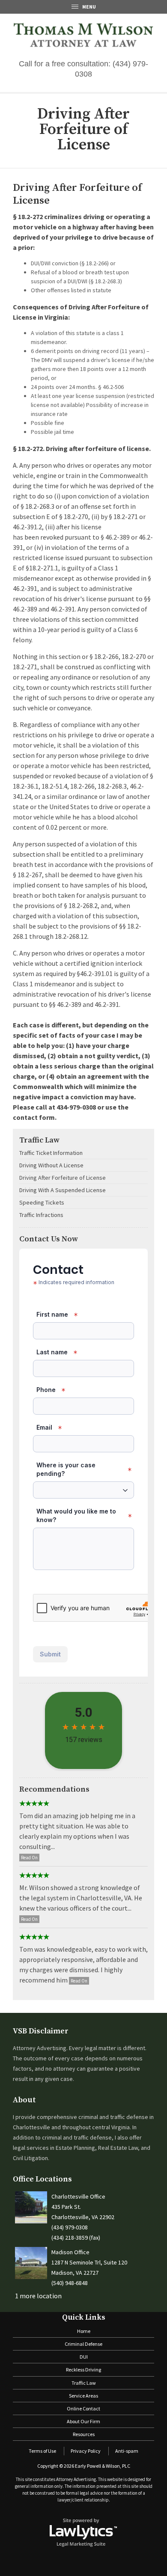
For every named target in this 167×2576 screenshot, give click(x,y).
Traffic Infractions (41, 1215)
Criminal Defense (83, 2344)
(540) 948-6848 (70, 2283)
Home (84, 2331)
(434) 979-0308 (70, 2227)
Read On (29, 1858)
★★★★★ (34, 1804)
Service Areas (83, 2396)
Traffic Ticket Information (51, 1153)
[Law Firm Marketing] (83, 2532)
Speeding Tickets (42, 1202)
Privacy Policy (86, 2451)
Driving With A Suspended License (63, 1190)
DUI (84, 2357)
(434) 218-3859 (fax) (76, 2238)
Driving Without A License (51, 1165)
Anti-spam (127, 2451)
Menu (89, 7)
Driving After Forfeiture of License (63, 1178)
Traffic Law (39, 1140)
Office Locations (42, 2179)
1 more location (38, 2296)
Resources (84, 2434)
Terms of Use (42, 2451)
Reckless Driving (83, 2370)
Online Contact (83, 2408)
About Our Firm (83, 2421)
